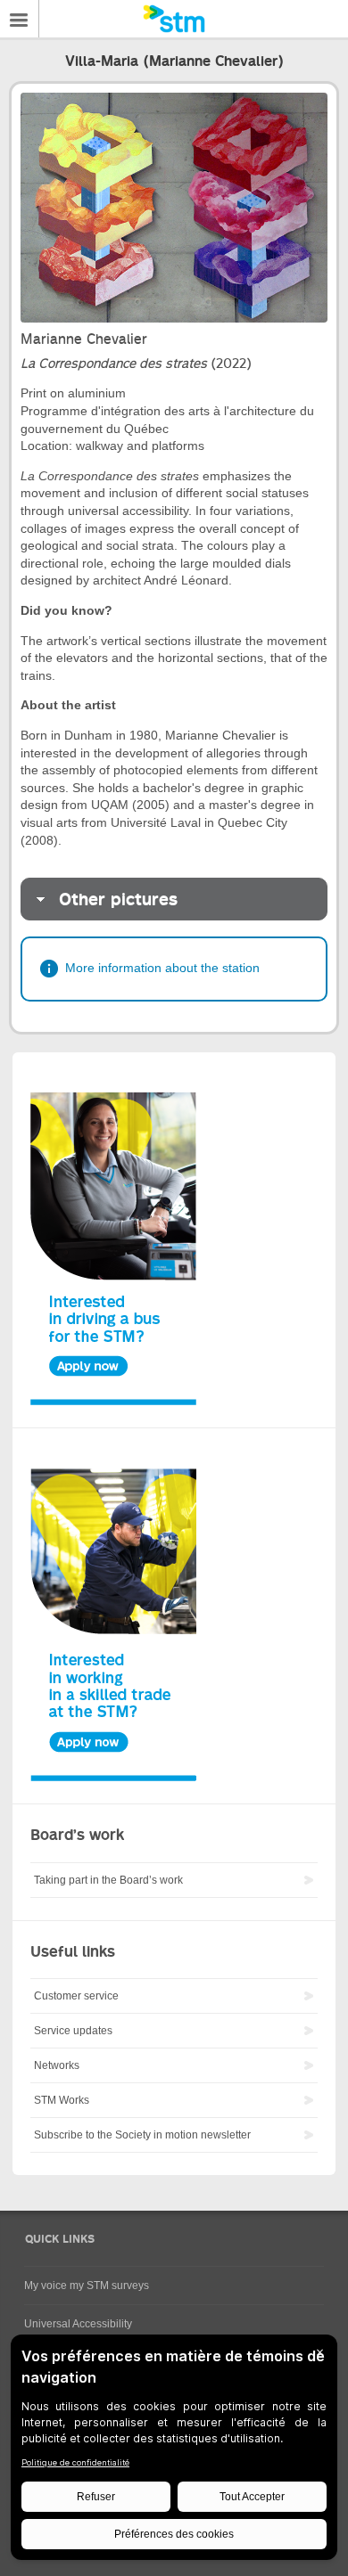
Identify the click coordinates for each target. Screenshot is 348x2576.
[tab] (174, 899)
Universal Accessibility (78, 2324)
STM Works (62, 2100)
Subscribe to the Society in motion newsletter (142, 2135)
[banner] (174, 19)
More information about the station (162, 968)
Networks (57, 2065)
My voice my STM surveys (87, 2286)
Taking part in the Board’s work (108, 1880)
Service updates (73, 2031)
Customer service (76, 1996)
